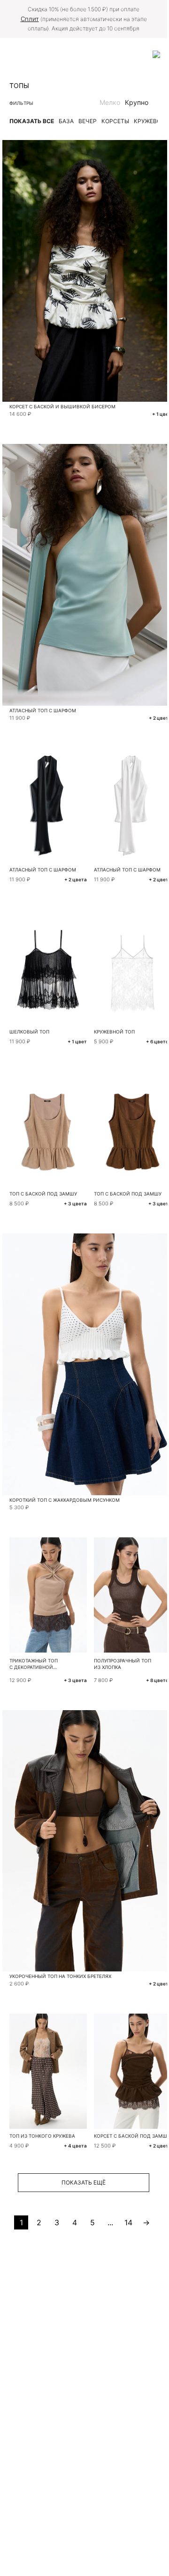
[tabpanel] (48, 967)
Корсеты (115, 121)
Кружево (147, 121)
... (110, 2222)
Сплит (30, 19)
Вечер (88, 121)
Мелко (110, 102)
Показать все (32, 121)
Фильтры (21, 103)
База (66, 121)
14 (128, 2222)
